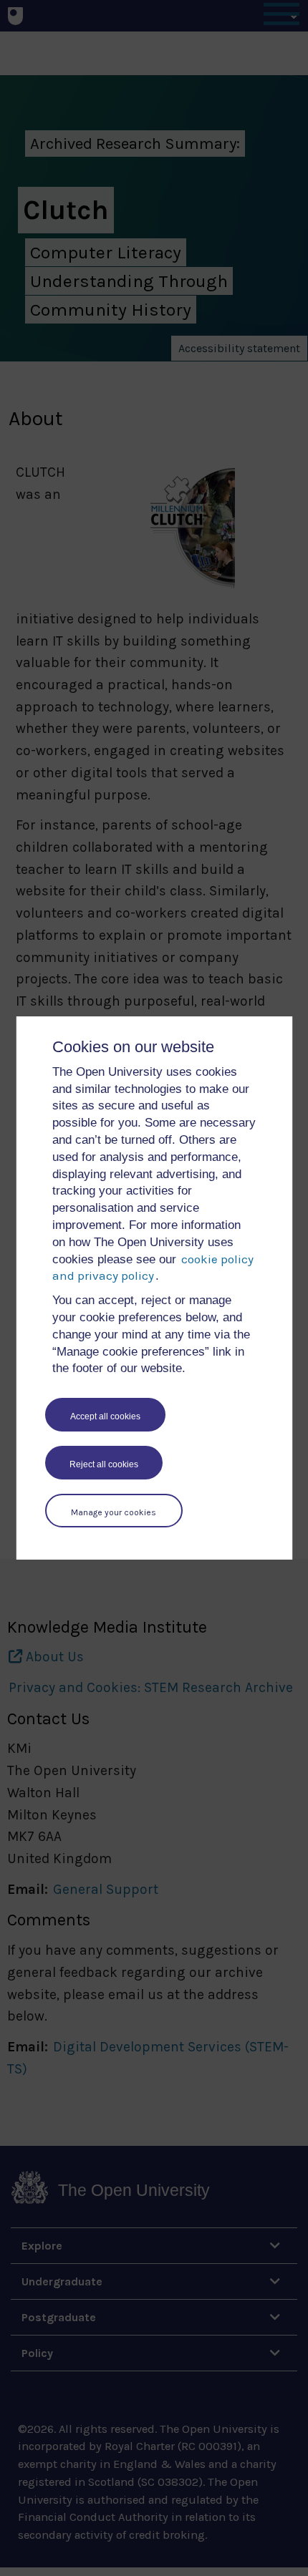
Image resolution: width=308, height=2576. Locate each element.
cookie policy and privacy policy (153, 1268)
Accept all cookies (105, 1416)
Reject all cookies (104, 1464)
